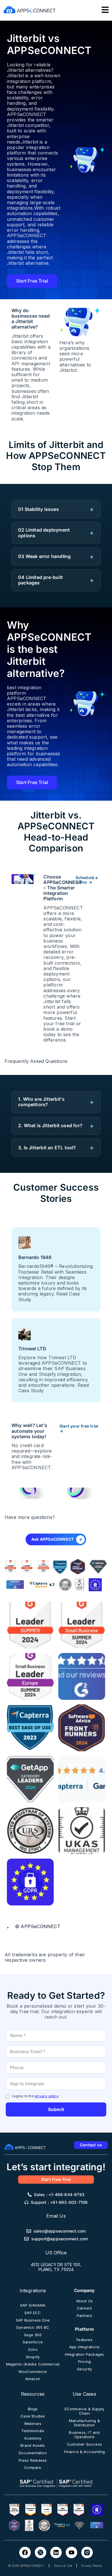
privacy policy (47, 2096)
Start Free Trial (32, 281)
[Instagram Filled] (87, 2552)
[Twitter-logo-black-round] (40, 2552)
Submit (56, 2109)
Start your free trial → (79, 1429)
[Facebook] (25, 2552)
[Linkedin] (56, 2552)
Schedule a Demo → (87, 880)
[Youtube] (72, 2552)
